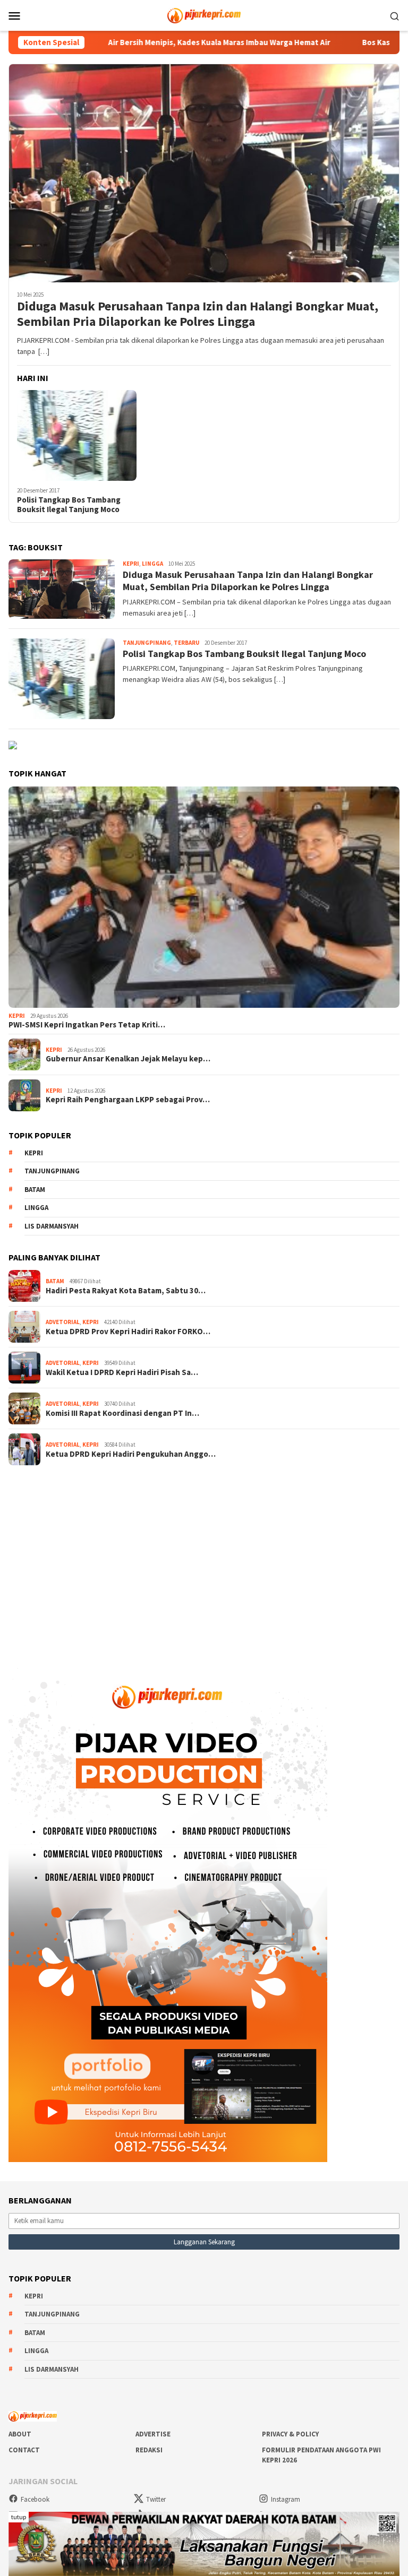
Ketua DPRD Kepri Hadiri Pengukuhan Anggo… (131, 1454)
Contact (24, 2450)
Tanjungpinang (147, 643)
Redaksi (149, 2450)
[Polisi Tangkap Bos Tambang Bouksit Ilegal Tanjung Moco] (77, 435)
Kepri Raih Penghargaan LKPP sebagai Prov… (128, 1100)
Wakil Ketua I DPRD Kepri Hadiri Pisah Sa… (122, 1372)
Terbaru (186, 643)
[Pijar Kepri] (204, 14)
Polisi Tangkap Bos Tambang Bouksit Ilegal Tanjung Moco (69, 505)
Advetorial (63, 1322)
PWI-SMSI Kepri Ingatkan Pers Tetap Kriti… (87, 1025)
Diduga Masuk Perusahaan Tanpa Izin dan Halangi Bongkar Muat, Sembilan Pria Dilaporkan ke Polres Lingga (198, 314)
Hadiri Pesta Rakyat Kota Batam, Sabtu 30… (126, 1291)
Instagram (286, 2499)
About (20, 2434)
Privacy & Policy (290, 2434)
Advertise (153, 2434)
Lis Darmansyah (52, 1226)
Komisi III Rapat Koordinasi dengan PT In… (122, 1413)
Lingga (152, 564)
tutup (19, 2517)
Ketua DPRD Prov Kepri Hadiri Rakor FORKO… (128, 1332)
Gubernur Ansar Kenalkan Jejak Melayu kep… (128, 1059)
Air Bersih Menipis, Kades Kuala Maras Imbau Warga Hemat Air (149, 42)
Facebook (35, 2499)
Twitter (156, 2499)
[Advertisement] (204, 1559)
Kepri (131, 564)
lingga (36, 1208)
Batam (35, 1190)
